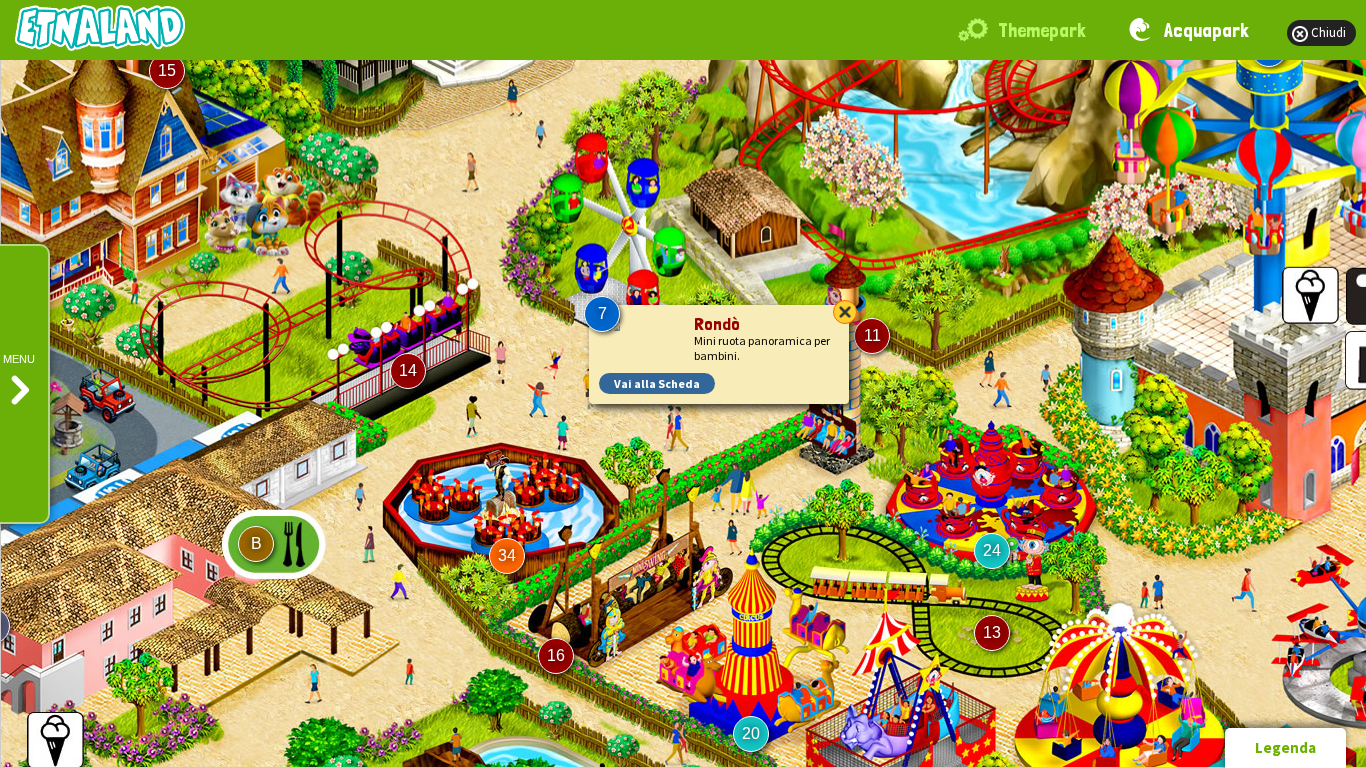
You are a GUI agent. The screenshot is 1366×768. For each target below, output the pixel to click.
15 (167, 70)
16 (556, 655)
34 (507, 555)
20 (751, 733)
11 (872, 335)
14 (408, 370)
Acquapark (1206, 30)
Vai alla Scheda (657, 383)
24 (992, 550)
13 (992, 632)
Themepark (1042, 30)
